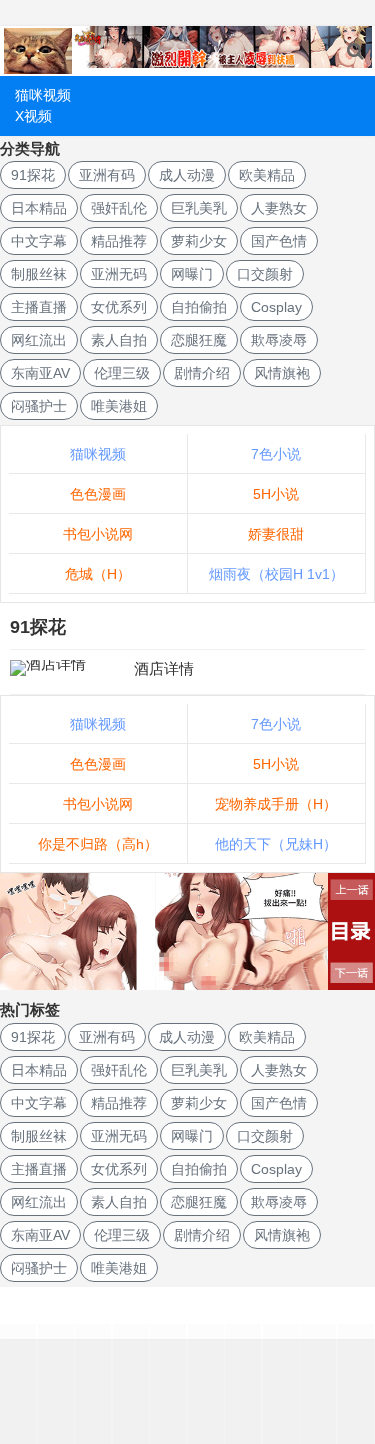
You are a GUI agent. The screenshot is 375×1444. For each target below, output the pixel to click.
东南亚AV (40, 373)
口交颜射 (265, 274)
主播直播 (39, 307)
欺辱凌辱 (279, 340)
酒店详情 (164, 668)
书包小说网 (98, 534)
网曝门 (192, 274)
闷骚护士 (39, 406)
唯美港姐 (119, 406)
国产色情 (279, 241)
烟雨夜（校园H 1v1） (276, 574)
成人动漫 (187, 175)
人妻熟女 (279, 208)
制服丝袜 (39, 274)
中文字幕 (39, 241)
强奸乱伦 (119, 208)
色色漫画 (98, 494)
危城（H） (98, 574)
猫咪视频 (43, 95)
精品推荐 (119, 241)
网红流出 (39, 340)
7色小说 (276, 454)
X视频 (33, 116)
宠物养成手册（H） (276, 804)
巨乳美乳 (199, 208)
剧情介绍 (202, 373)
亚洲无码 (119, 274)
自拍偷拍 (199, 307)
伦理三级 (122, 373)
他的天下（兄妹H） (276, 844)
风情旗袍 (282, 373)
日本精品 (39, 208)
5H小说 (276, 494)
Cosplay (276, 307)
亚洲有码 (107, 175)
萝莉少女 (199, 241)
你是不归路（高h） (98, 844)
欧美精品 (267, 175)
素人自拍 (119, 340)
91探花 (33, 175)
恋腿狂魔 (199, 340)
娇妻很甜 (276, 534)
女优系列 (119, 307)
